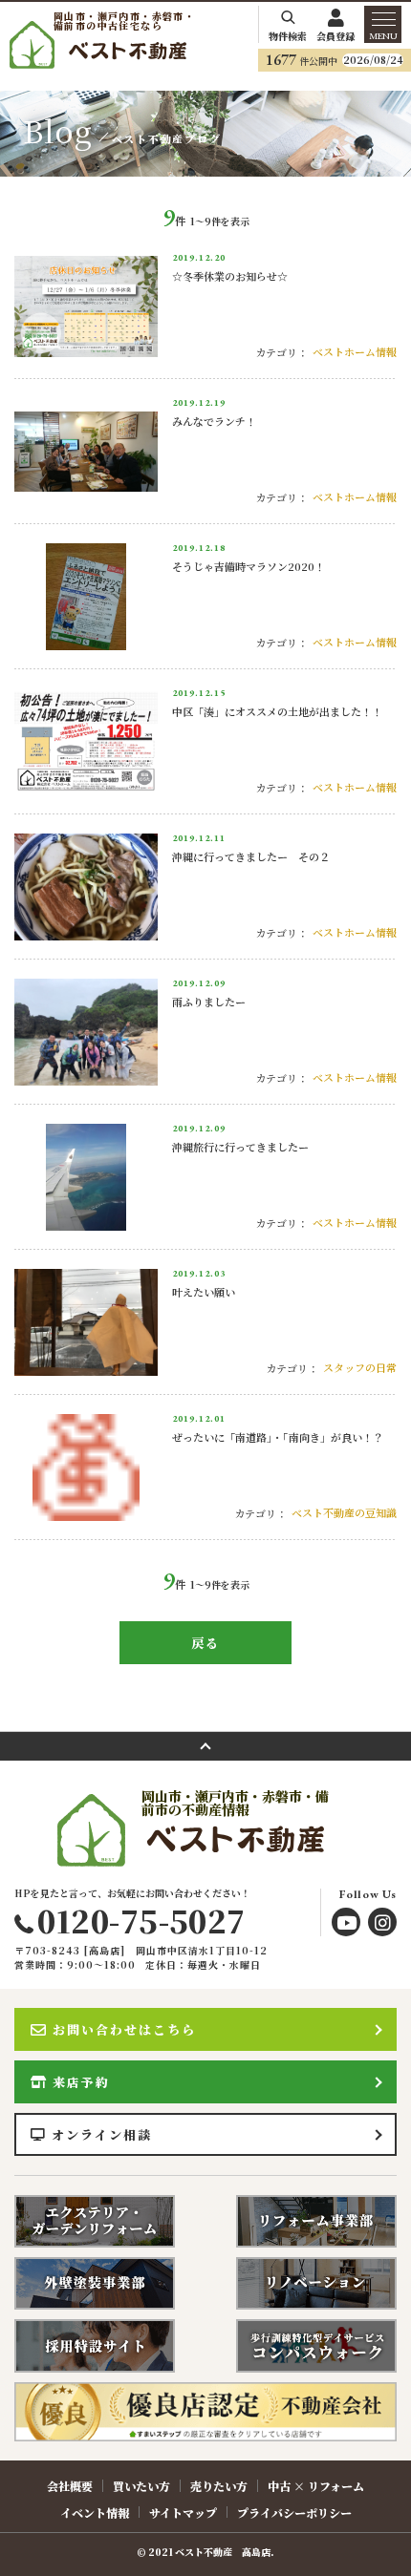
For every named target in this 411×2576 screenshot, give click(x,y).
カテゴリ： (281, 352)
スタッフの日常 (360, 1367)
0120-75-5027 (141, 1920)
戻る (205, 1643)
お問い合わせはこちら (124, 2029)
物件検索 (288, 35)
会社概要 (70, 2486)
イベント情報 (95, 2513)
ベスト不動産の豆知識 (344, 1512)
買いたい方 (141, 2486)
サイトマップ (183, 2513)
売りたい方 (219, 2486)
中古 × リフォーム (316, 2486)
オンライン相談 (102, 2134)
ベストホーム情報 (355, 351)
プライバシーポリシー (294, 2513)
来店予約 (81, 2082)
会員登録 (335, 35)
